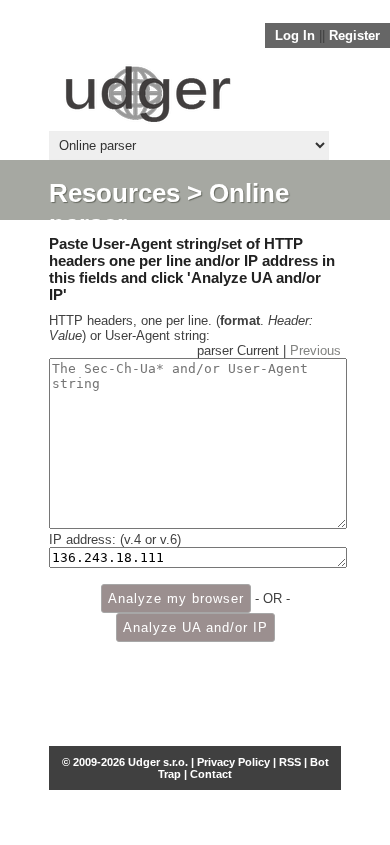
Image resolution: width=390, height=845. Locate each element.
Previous (315, 350)
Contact (211, 774)
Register (354, 35)
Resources (114, 193)
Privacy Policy (233, 762)
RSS (290, 762)
